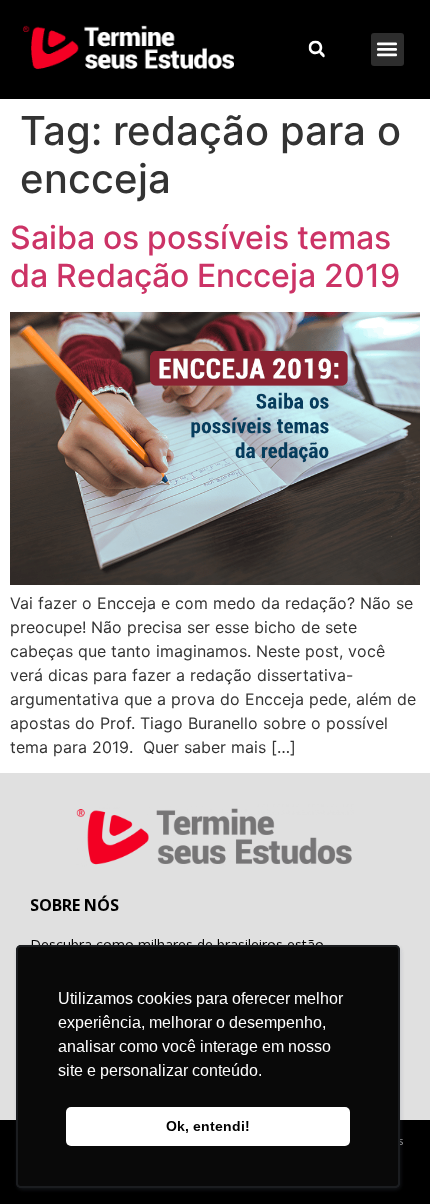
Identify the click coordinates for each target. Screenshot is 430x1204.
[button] (387, 49)
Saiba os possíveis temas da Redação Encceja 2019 (205, 256)
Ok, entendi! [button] (208, 1126)
